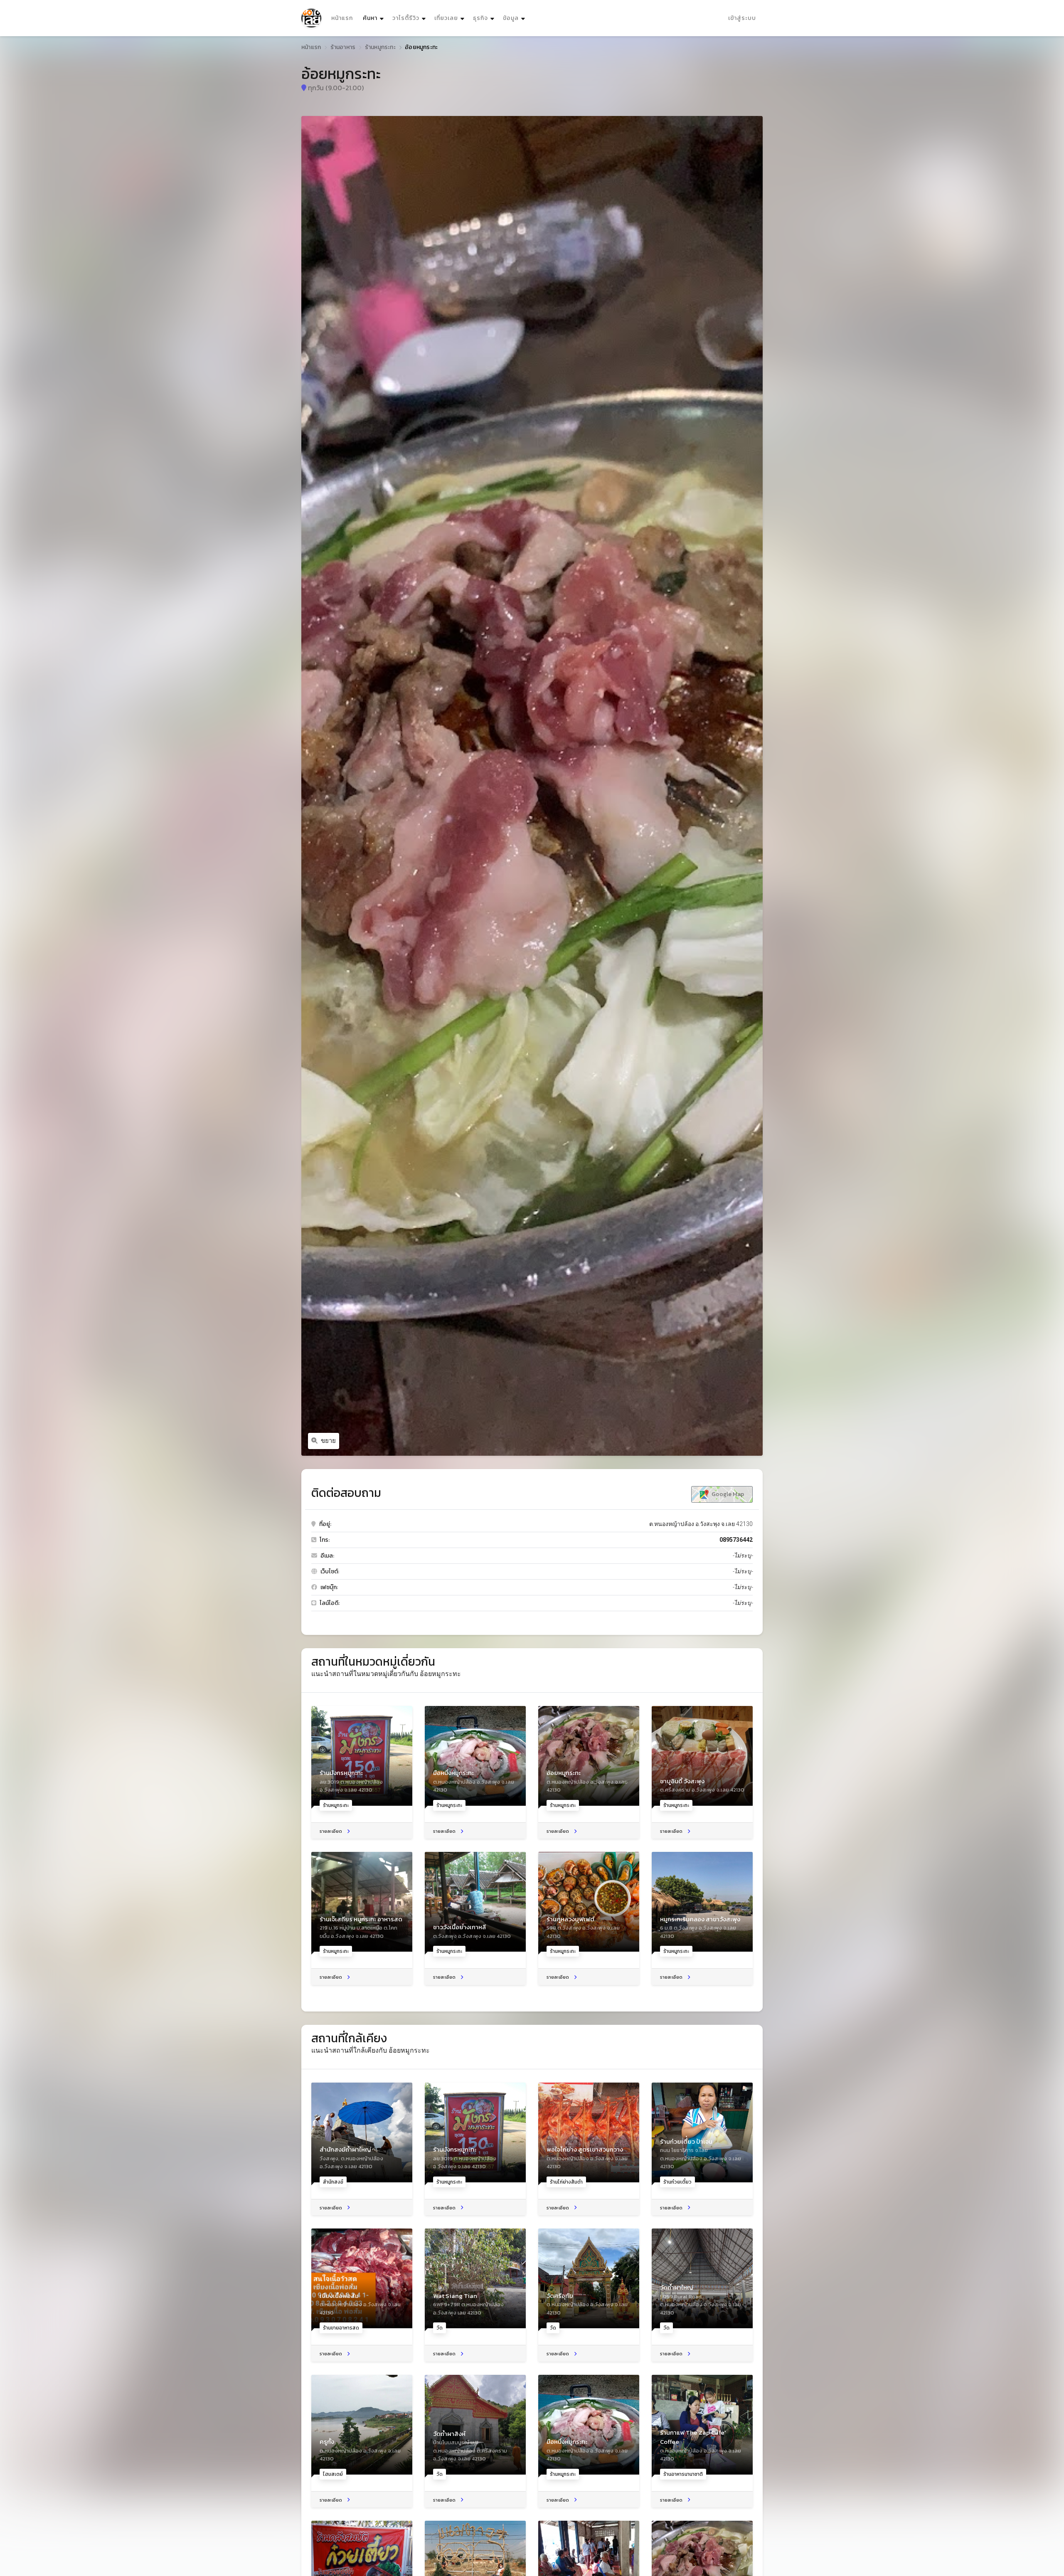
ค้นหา (374, 18)
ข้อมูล (511, 18)
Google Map (727, 1494)
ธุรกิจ (480, 18)
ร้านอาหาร (343, 47)
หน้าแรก (342, 18)
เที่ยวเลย (446, 18)
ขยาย (328, 1441)
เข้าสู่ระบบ (742, 18)
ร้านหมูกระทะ (380, 47)
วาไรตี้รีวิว (406, 18)
